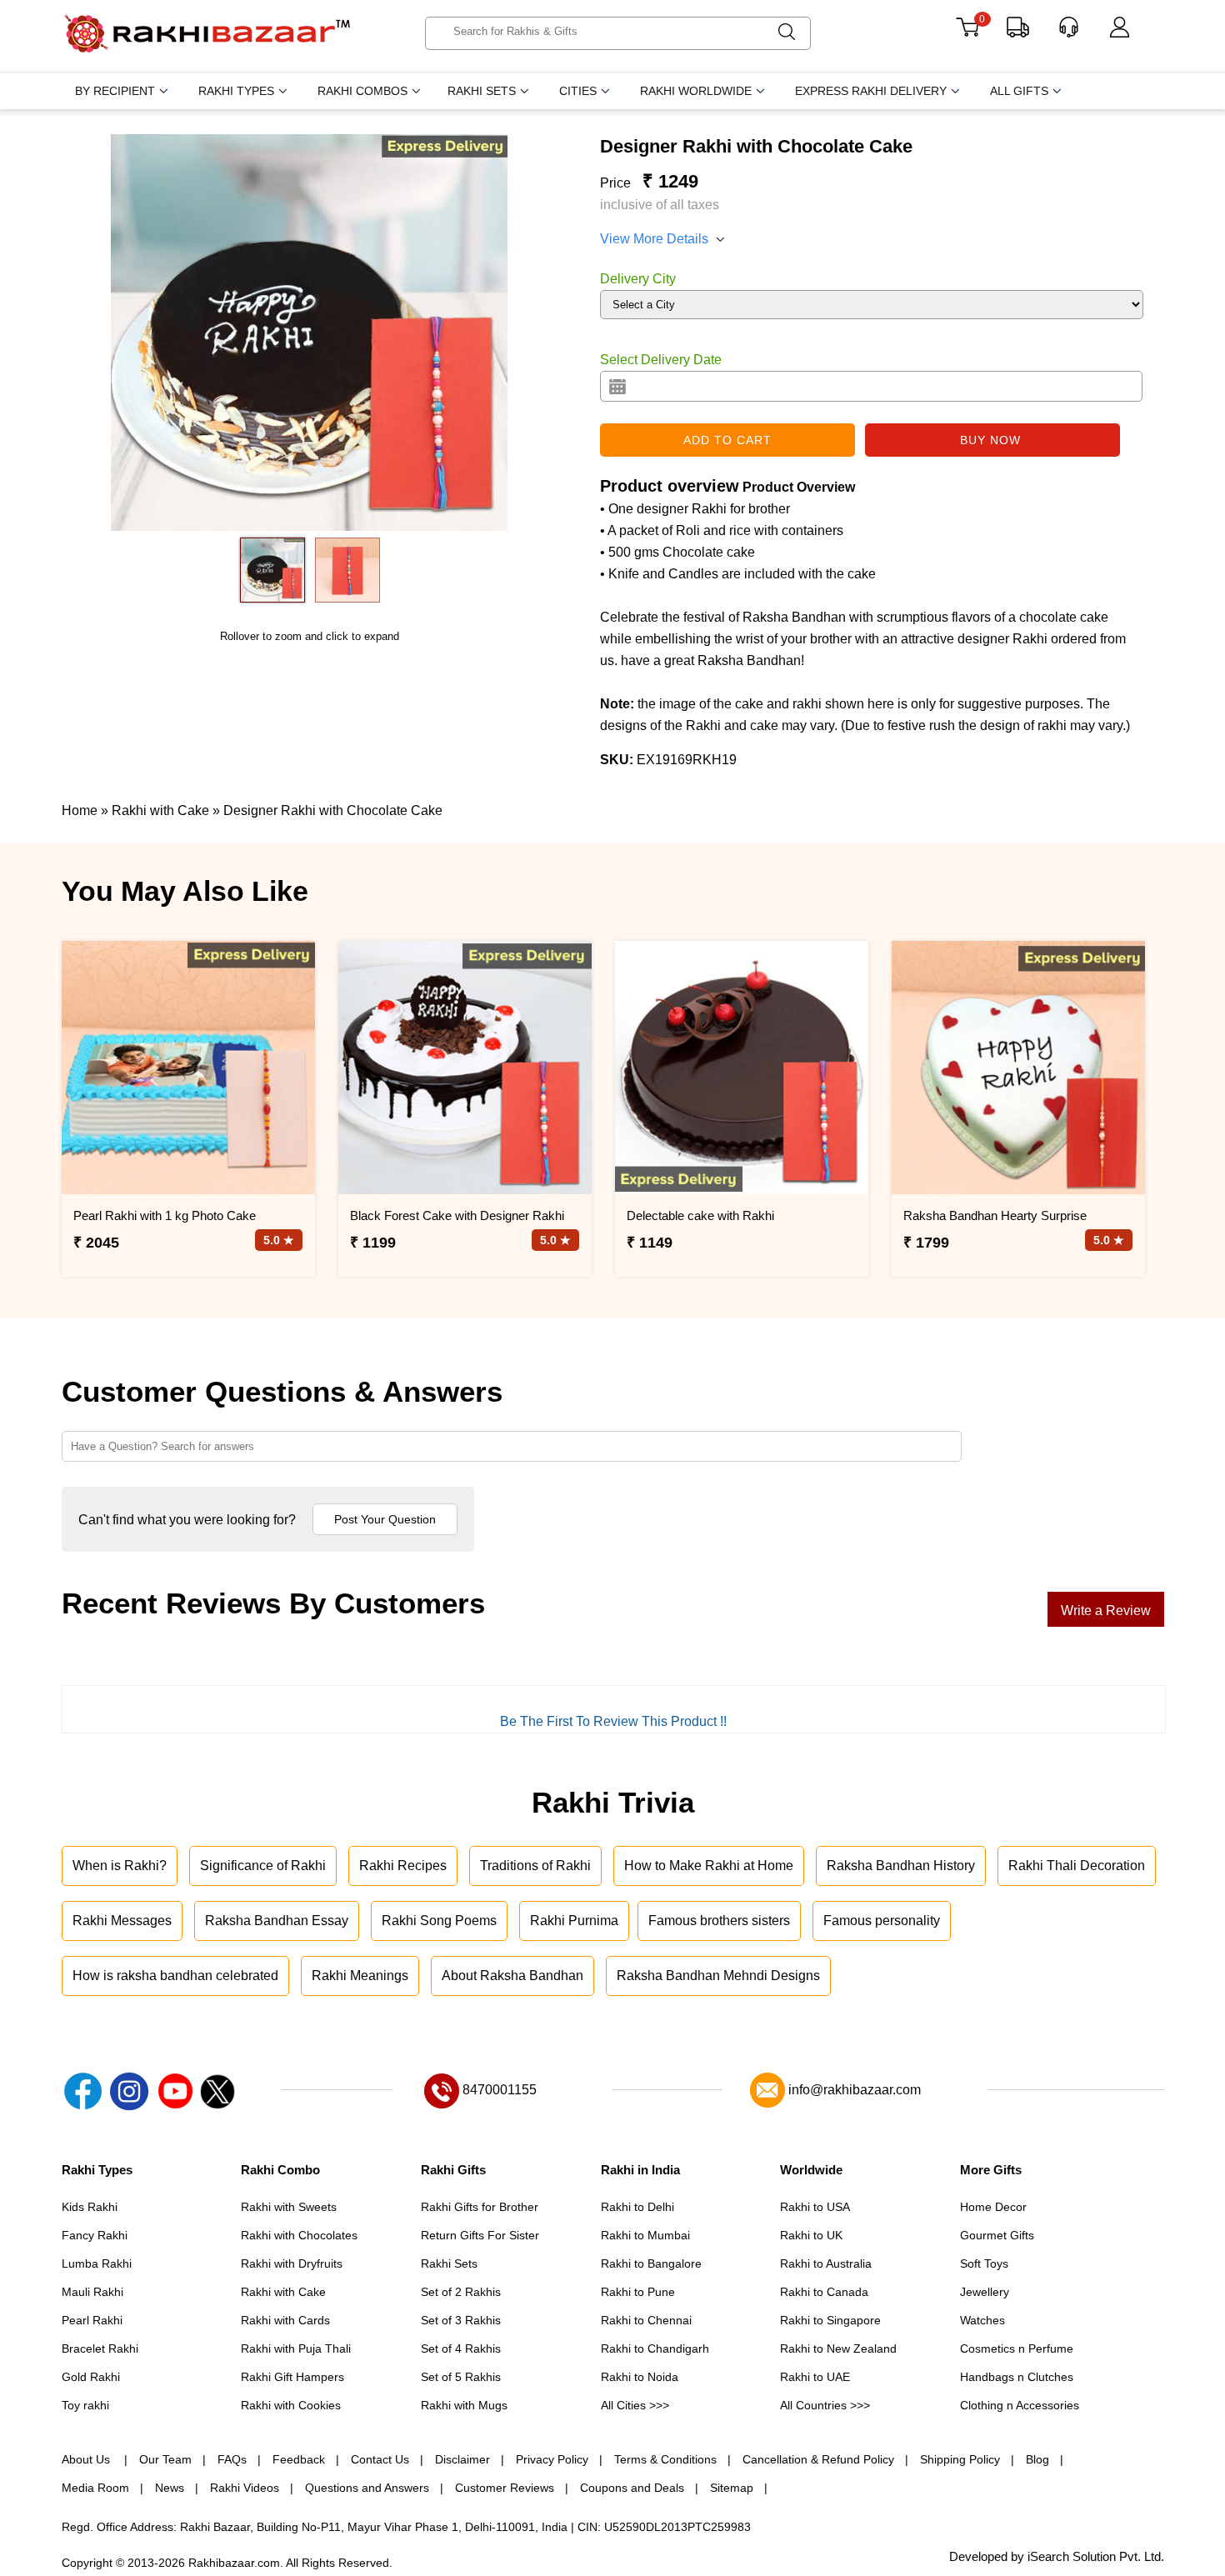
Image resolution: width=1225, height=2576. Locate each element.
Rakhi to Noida (640, 2377)
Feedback (299, 2459)
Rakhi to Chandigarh (655, 2348)
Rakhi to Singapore (830, 2320)
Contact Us (380, 2459)
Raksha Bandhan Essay (277, 1921)
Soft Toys (984, 2263)
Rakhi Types (236, 91)
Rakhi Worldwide (696, 91)
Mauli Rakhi (92, 2292)
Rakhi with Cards (285, 2320)
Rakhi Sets (482, 91)
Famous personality (882, 1921)
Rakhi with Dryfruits (292, 2263)
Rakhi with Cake (283, 2292)
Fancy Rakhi (95, 2235)
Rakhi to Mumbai (645, 2235)
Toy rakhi (85, 2405)
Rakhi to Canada (824, 2292)
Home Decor (993, 2207)
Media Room (95, 2488)
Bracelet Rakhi (100, 2348)
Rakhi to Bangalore (651, 2263)
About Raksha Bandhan (512, 1976)
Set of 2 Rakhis (461, 2292)
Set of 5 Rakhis (461, 2377)
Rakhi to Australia (826, 2263)
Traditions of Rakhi (535, 1866)
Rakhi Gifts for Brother (480, 2207)
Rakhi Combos (362, 91)
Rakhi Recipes (403, 1866)
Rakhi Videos (245, 2488)
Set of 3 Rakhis (461, 2320)
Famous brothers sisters (719, 1921)
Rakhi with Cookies (291, 2405)
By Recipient (115, 91)
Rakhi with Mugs (464, 2405)
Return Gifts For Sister (480, 2235)
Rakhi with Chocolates (299, 2235)
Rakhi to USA (815, 2207)
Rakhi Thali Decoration (1077, 1866)
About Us (87, 2459)
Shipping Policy (960, 2459)
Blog (1037, 2459)
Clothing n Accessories (1020, 2405)
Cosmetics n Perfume (1017, 2348)
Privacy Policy (552, 2459)
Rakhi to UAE (815, 2377)
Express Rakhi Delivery (871, 91)
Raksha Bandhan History (901, 1866)
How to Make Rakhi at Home (709, 1866)
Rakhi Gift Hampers (292, 2377)
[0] (967, 33)
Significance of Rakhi (263, 1866)
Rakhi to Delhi (637, 2207)
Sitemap (732, 2488)
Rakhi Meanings (360, 1976)
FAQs (232, 2459)
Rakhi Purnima (574, 1921)
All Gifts (1019, 91)
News (170, 2488)
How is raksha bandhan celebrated (175, 1976)
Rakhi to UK (811, 2235)
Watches (982, 2320)
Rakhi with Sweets (289, 2207)
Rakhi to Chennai (646, 2320)
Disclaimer (462, 2459)
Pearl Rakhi (92, 2320)
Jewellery (985, 2292)
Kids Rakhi (90, 2207)
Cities (578, 91)
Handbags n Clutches (1017, 2377)
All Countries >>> (825, 2405)
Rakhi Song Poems (439, 1921)
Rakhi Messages (122, 1921)
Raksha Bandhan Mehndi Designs (718, 1976)
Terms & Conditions (665, 2459)
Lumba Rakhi (97, 2263)
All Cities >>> (635, 2405)
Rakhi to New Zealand (838, 2348)
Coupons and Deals (632, 2488)
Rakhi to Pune (638, 2292)
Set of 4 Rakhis (461, 2348)
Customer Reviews (505, 2488)
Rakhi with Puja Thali (296, 2348)
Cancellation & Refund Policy (818, 2459)
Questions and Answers (367, 2488)
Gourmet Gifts (997, 2235)
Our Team (165, 2459)
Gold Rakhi (91, 2377)
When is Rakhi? (120, 1866)
